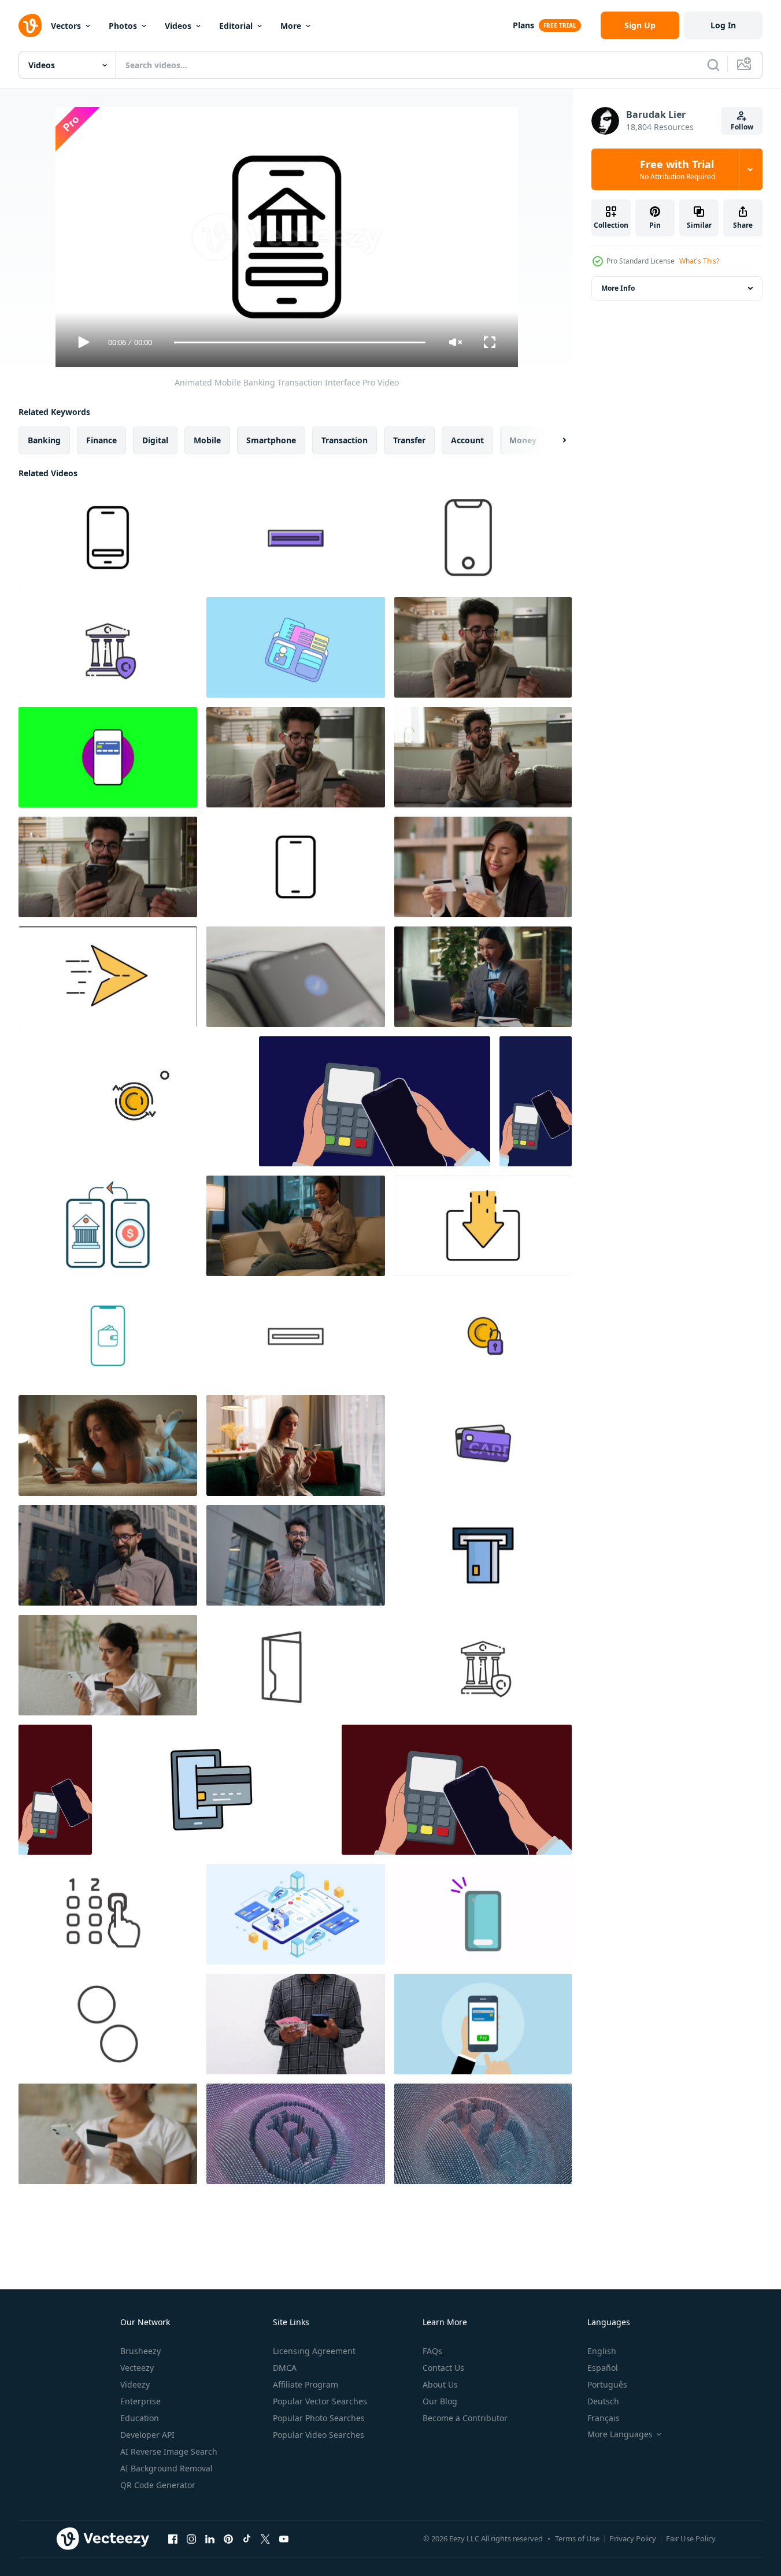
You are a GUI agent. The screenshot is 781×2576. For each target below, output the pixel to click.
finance (101, 440)
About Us (440, 2384)
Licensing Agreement (314, 2351)
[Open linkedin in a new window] (210, 2538)
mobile (207, 440)
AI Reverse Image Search (169, 2451)
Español (603, 2368)
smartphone (271, 440)
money (523, 440)
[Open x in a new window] (265, 2538)
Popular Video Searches (319, 2435)
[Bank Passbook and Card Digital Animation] (296, 1665)
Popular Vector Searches (320, 2401)
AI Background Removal (166, 2468)
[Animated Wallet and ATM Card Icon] (296, 647)
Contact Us (443, 2368)
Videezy (135, 2384)
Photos (123, 26)
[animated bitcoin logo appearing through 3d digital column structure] (483, 2134)
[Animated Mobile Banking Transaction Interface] (108, 538)
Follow (742, 127)
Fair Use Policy (691, 2538)
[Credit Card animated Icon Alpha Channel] (483, 1445)
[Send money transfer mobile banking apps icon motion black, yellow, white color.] (108, 977)
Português (607, 2384)
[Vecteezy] (30, 25)
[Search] (713, 65)
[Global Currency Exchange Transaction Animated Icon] (108, 2024)
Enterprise (140, 2401)
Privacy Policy (633, 2538)
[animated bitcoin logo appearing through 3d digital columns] (296, 2134)
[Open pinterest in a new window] (228, 2538)
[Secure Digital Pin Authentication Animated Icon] (108, 1914)
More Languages (620, 2434)
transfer (409, 440)
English (602, 2351)
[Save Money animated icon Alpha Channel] (483, 1336)
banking (44, 440)
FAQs (432, 2351)
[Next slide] (554, 440)
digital (155, 440)
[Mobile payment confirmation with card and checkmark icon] (108, 757)
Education (140, 2418)
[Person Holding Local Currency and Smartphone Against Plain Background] (296, 2024)
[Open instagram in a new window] (191, 2538)
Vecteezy (137, 2368)
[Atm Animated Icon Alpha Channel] (296, 538)
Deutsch (603, 2401)
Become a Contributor (465, 2418)
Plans (523, 25)
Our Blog (440, 2401)
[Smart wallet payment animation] (108, 1336)
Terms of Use (577, 2538)
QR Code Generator (158, 2485)
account (467, 440)
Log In (723, 25)
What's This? (699, 261)
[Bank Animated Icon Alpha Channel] (108, 647)
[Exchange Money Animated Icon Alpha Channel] (134, 1101)
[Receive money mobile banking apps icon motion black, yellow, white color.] (483, 1226)
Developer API (147, 2435)
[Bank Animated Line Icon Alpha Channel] (483, 1665)
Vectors (66, 26)
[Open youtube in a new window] (284, 2538)
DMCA (285, 2368)
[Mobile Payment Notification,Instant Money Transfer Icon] (483, 1914)
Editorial (236, 26)
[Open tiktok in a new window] (247, 2538)
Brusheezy (140, 2351)
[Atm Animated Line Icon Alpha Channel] (296, 1336)
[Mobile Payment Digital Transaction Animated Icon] (483, 538)
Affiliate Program (306, 2384)
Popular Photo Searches (319, 2418)
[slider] (299, 342)
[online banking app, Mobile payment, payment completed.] (483, 2024)
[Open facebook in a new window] (173, 2538)
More (291, 26)
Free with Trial (677, 169)
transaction (345, 440)
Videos (178, 26)
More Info (618, 288)
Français (604, 2418)
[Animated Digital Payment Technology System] (296, 867)
